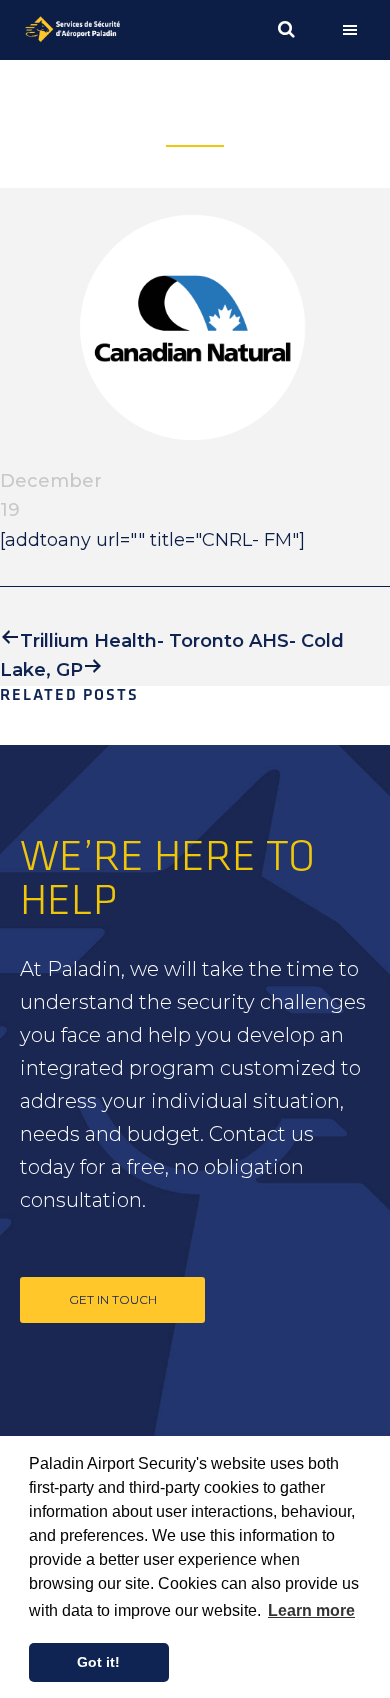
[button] (355, 30)
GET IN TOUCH (113, 1299)
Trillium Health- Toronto (132, 641)
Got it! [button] (98, 1662)
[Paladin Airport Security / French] (107, 30)
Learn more (311, 1610)
